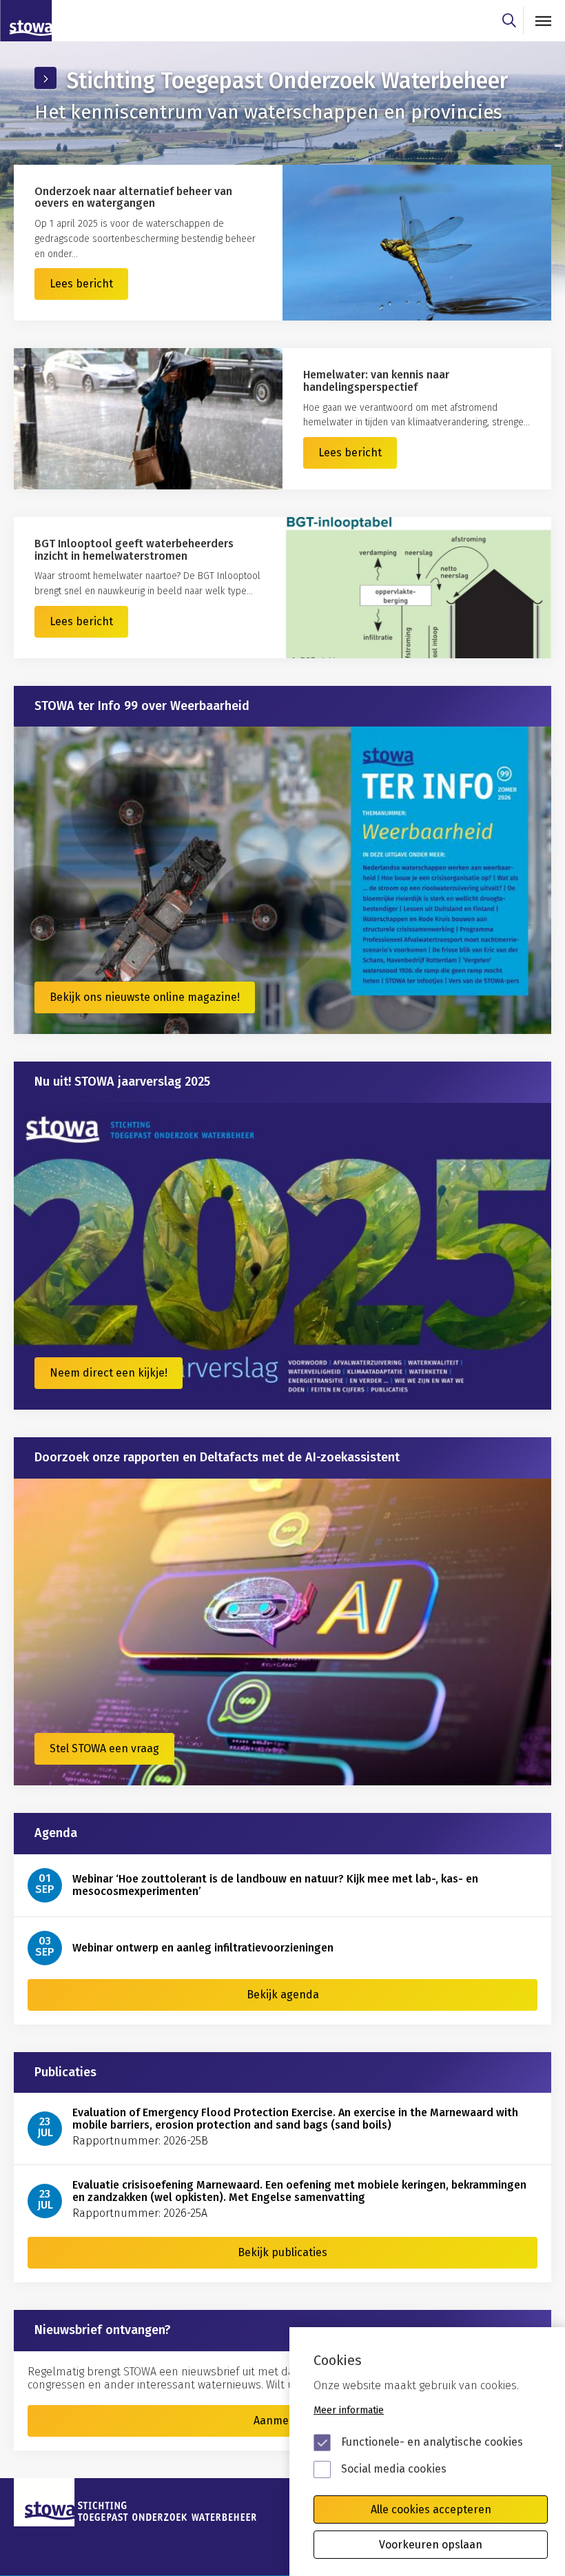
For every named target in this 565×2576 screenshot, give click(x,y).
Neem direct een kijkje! (109, 1373)
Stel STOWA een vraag (104, 1748)
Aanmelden (282, 2421)
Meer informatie (349, 2410)
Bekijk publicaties (282, 2252)
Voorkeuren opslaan (431, 2545)
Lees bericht (81, 284)
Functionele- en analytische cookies (432, 2442)
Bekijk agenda (283, 1995)
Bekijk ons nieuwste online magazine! (145, 997)
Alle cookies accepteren (431, 2509)
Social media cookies (394, 2469)
